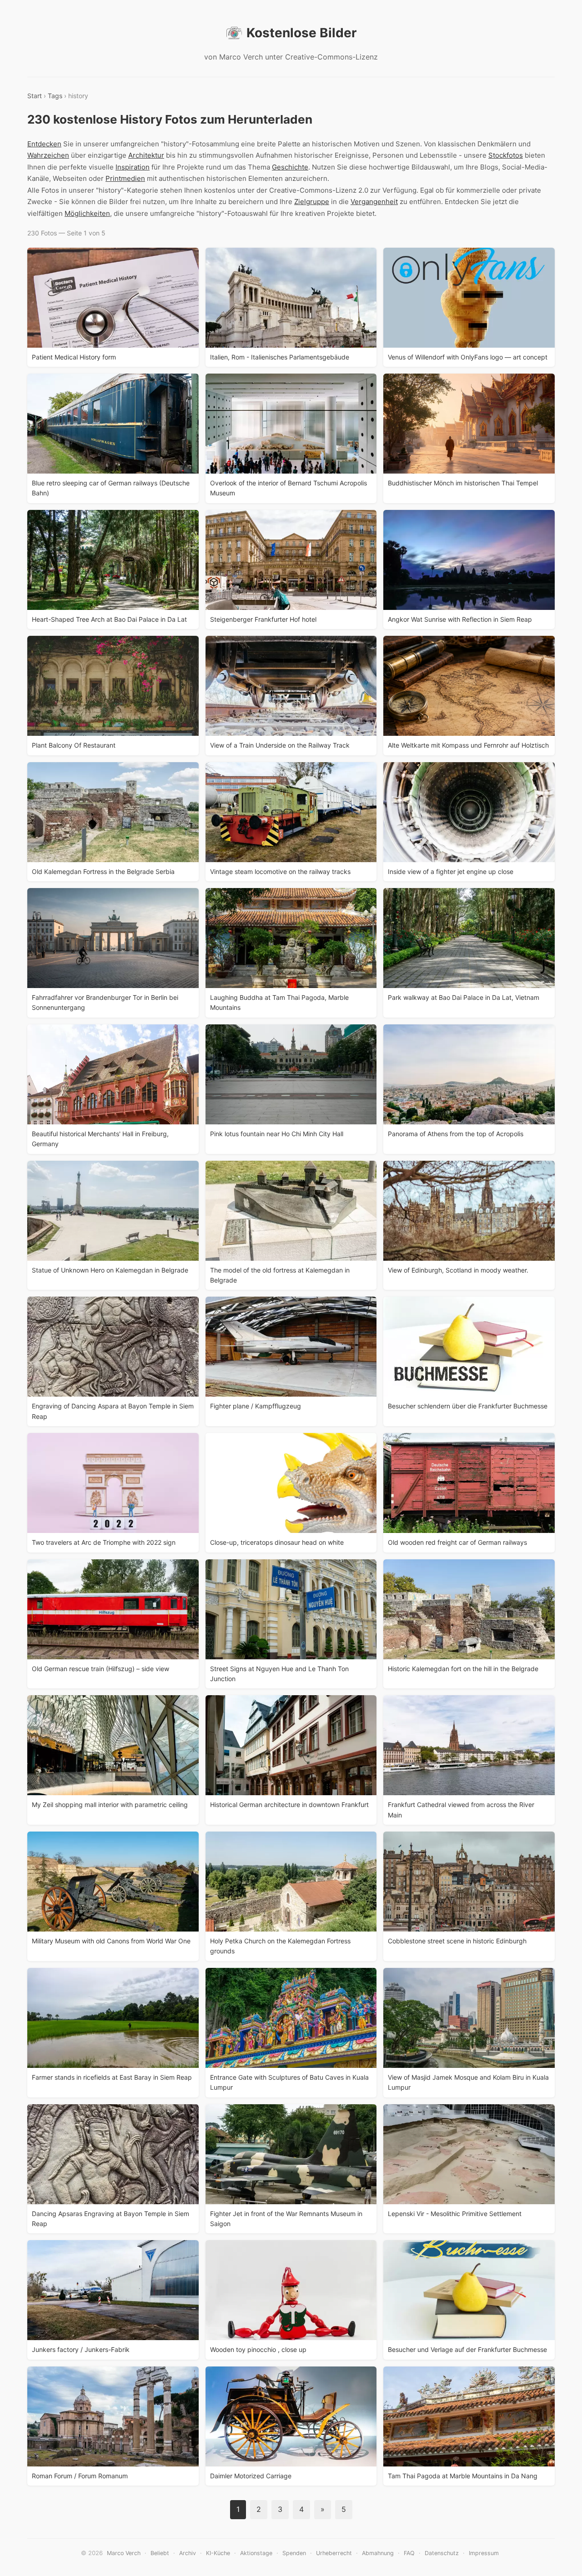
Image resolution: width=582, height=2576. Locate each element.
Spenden (294, 2553)
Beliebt (160, 2553)
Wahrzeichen (48, 155)
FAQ (409, 2553)
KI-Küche (218, 2553)
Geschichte (290, 167)
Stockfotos (506, 155)
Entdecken (44, 144)
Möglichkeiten (87, 213)
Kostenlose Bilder (301, 33)
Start (35, 96)
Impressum (484, 2553)
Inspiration (133, 167)
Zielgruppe (312, 202)
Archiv (188, 2553)
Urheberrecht (334, 2553)
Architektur (146, 155)
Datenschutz (442, 2553)
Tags (55, 96)
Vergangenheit (374, 202)
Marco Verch (124, 2553)
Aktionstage (256, 2553)
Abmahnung (378, 2553)
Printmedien (125, 178)
